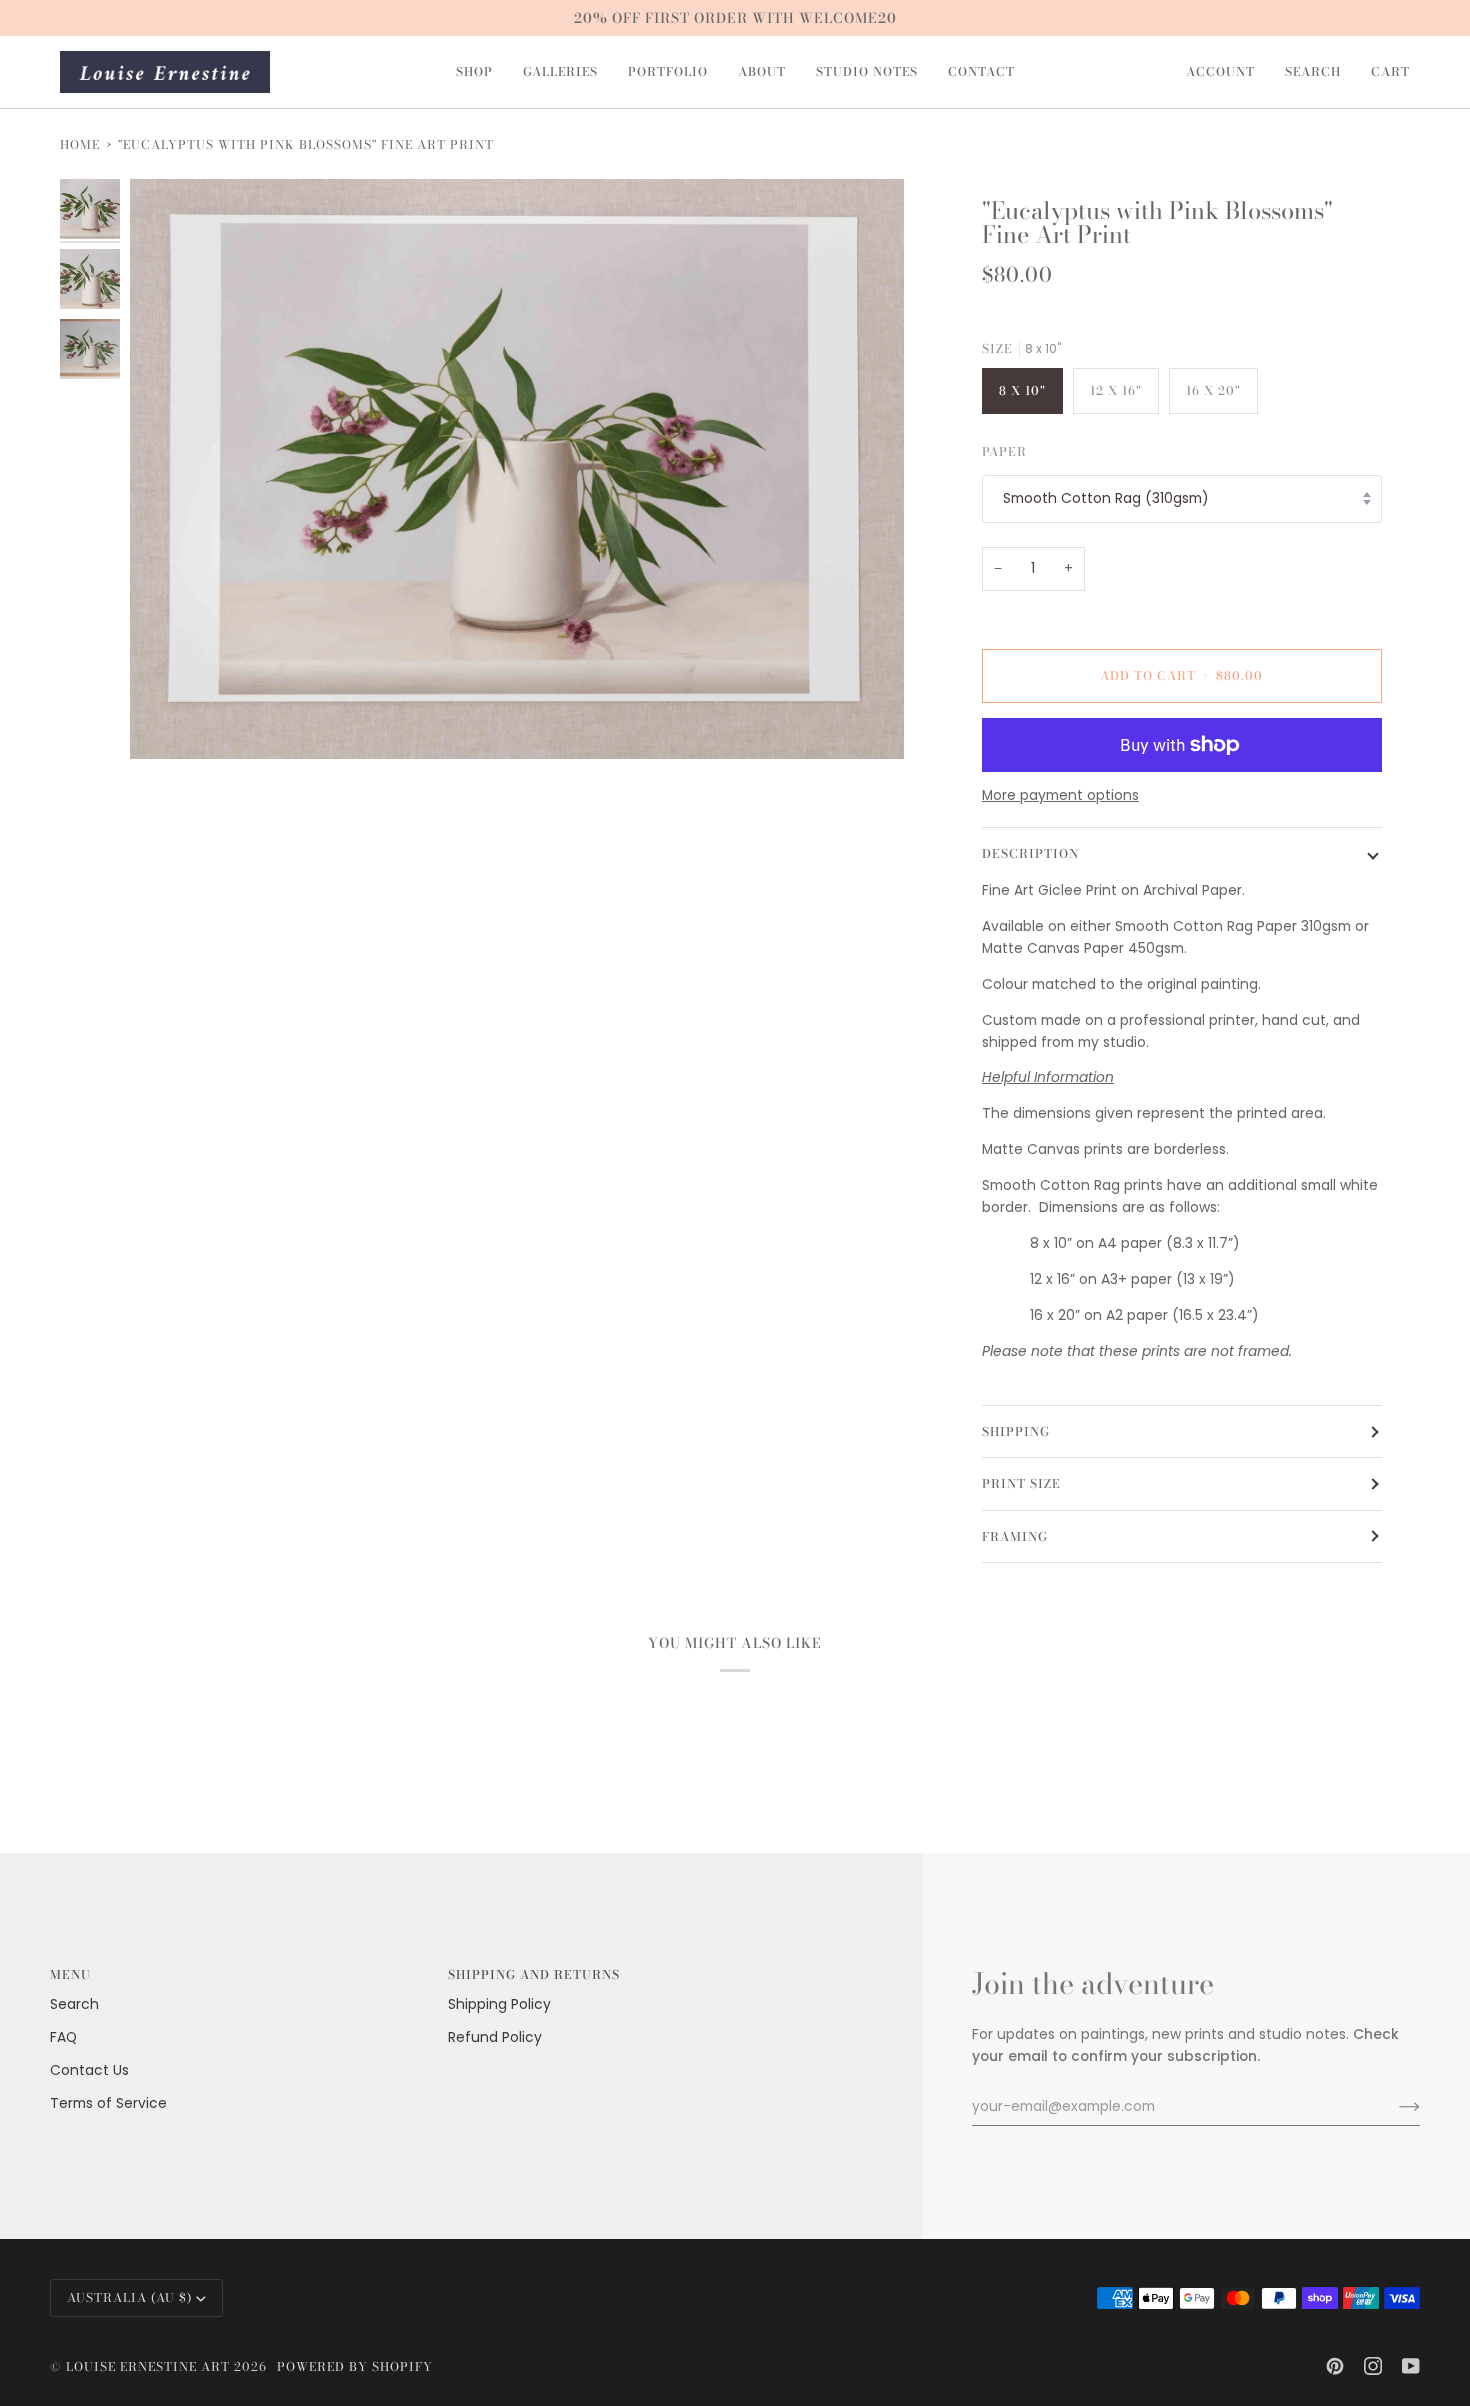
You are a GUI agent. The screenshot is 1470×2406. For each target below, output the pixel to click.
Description (1030, 853)
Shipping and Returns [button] (534, 1974)
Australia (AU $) (129, 2297)
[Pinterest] (1335, 2366)
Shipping (1016, 1431)
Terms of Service (108, 2103)
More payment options (1060, 795)
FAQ (63, 2037)
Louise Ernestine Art (148, 2366)
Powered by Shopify (355, 2366)
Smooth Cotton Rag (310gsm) (1106, 498)
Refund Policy (495, 2037)
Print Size (1021, 1483)
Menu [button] (70, 1974)
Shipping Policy (499, 2004)
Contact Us (89, 2070)
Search (74, 2004)
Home (80, 144)
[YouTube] (1411, 2366)
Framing (1015, 1536)
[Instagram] (1373, 2366)
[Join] (1393, 2107)
